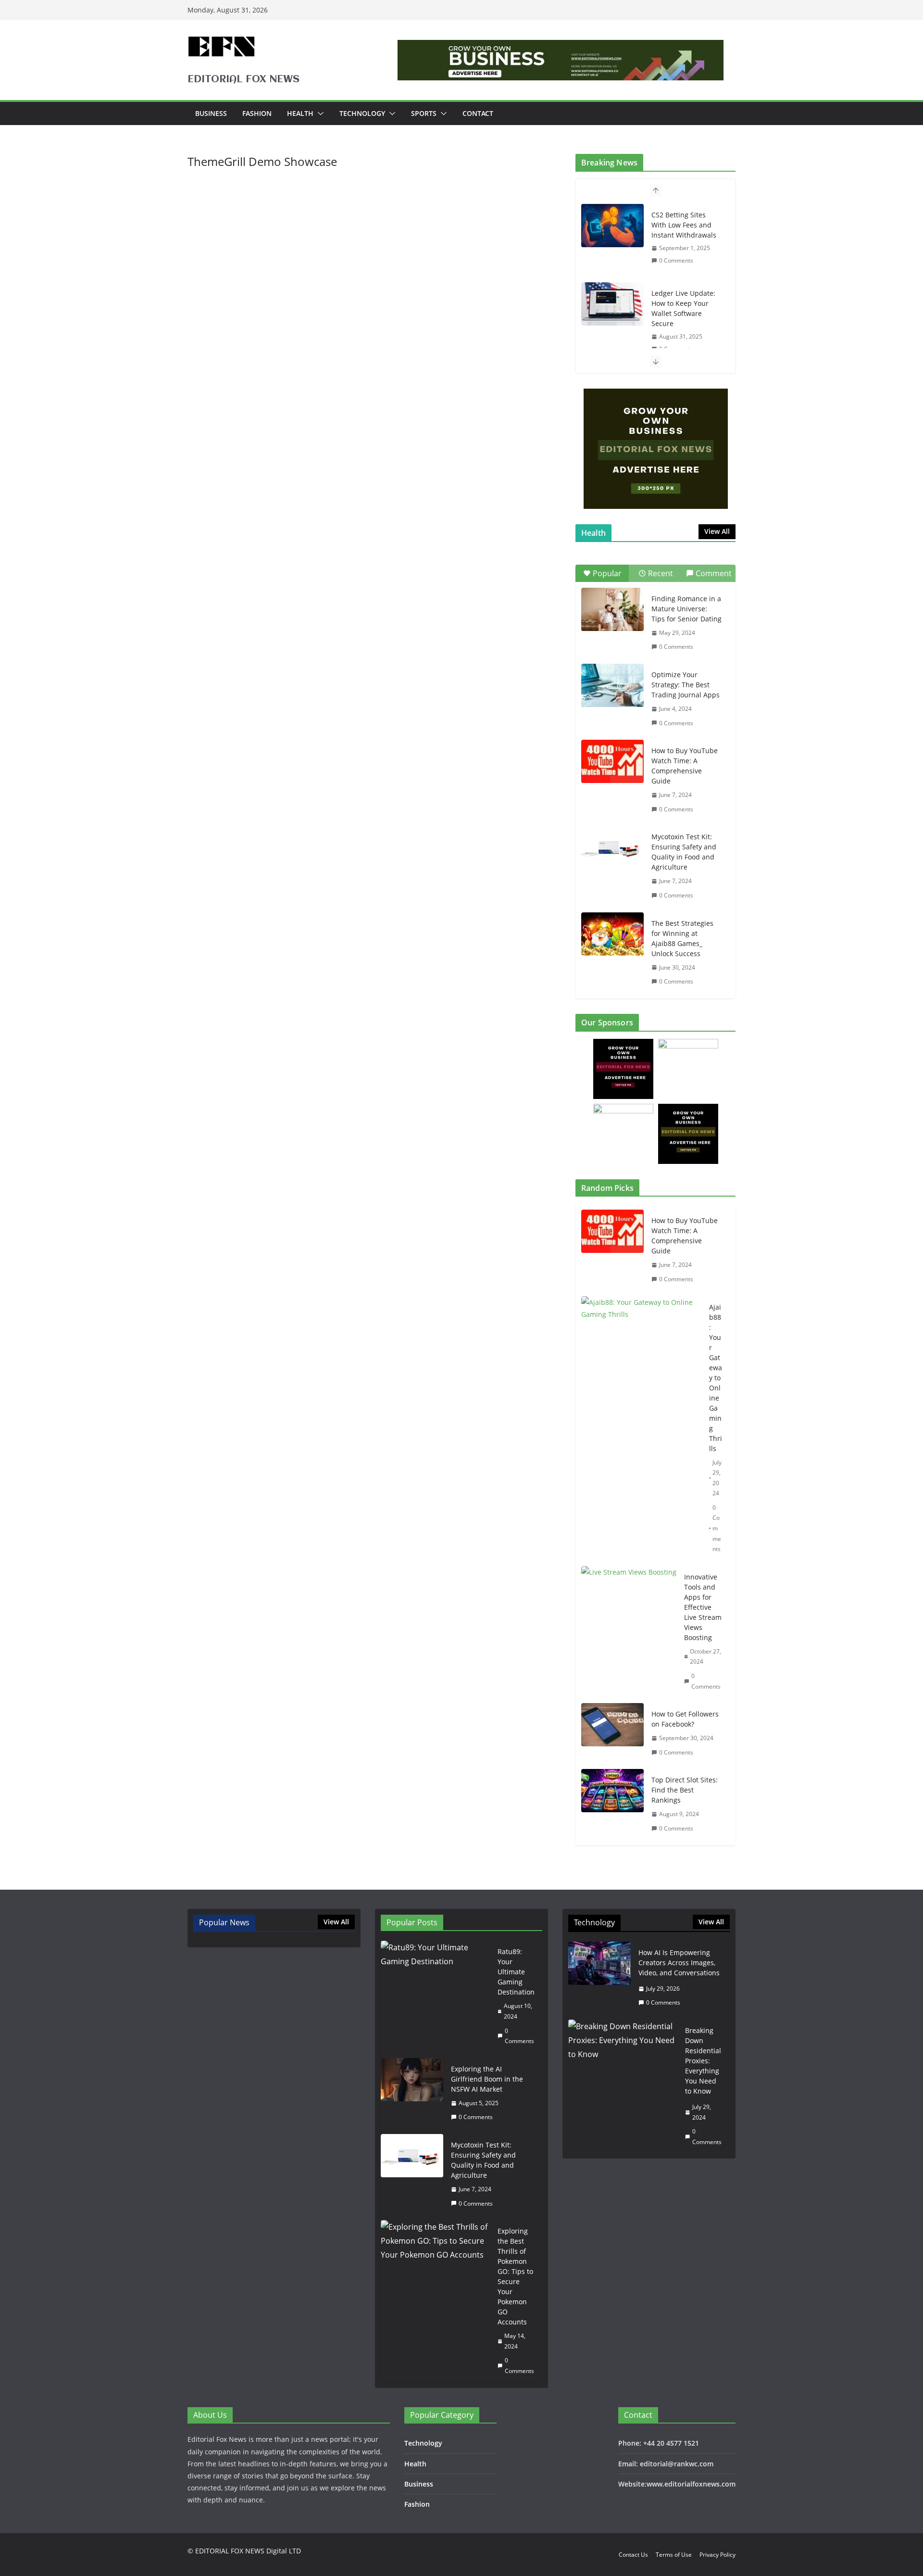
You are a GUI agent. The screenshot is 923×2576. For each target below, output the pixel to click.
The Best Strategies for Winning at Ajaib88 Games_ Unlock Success (682, 938)
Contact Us (633, 2555)
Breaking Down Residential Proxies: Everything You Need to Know (703, 2061)
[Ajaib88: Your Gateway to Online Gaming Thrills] (641, 1428)
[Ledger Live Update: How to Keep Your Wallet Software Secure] (612, 304)
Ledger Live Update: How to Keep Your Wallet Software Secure (683, 308)
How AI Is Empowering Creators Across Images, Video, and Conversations (679, 1963)
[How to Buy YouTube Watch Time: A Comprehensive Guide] (612, 761)
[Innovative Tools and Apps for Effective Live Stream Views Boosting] (629, 1632)
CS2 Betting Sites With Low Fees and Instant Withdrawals (684, 225)
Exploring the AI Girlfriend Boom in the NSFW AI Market (487, 2079)
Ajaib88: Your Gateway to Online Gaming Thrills (716, 1378)
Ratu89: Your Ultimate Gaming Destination (516, 1972)
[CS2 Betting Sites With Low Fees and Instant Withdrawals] (612, 226)
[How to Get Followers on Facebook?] (612, 1733)
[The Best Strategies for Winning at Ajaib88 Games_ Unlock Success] (612, 934)
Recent (661, 573)
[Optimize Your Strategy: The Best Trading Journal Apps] (612, 685)
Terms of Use (674, 2555)
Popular (607, 573)
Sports (424, 113)
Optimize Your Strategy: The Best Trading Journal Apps (686, 685)
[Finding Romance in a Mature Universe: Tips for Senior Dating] (612, 609)
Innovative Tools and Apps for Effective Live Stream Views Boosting (703, 1607)
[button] (319, 114)
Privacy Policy (717, 2555)
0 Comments (676, 260)
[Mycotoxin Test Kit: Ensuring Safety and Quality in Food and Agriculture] (612, 847)
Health (300, 113)
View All (717, 531)
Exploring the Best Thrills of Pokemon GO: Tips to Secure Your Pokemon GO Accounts (515, 2276)
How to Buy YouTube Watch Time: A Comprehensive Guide (685, 766)
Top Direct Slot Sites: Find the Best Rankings (685, 1790)
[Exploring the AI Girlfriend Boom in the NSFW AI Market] (412, 2093)
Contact (478, 113)
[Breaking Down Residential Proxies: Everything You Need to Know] (623, 2086)
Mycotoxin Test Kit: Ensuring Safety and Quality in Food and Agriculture (684, 852)
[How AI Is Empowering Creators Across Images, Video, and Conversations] (599, 1978)
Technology (362, 113)
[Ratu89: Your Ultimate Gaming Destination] (435, 1996)
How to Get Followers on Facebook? (685, 1719)
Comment (714, 573)
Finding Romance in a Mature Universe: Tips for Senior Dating (686, 609)
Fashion (257, 113)
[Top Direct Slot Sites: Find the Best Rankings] (612, 1804)
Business (211, 113)
